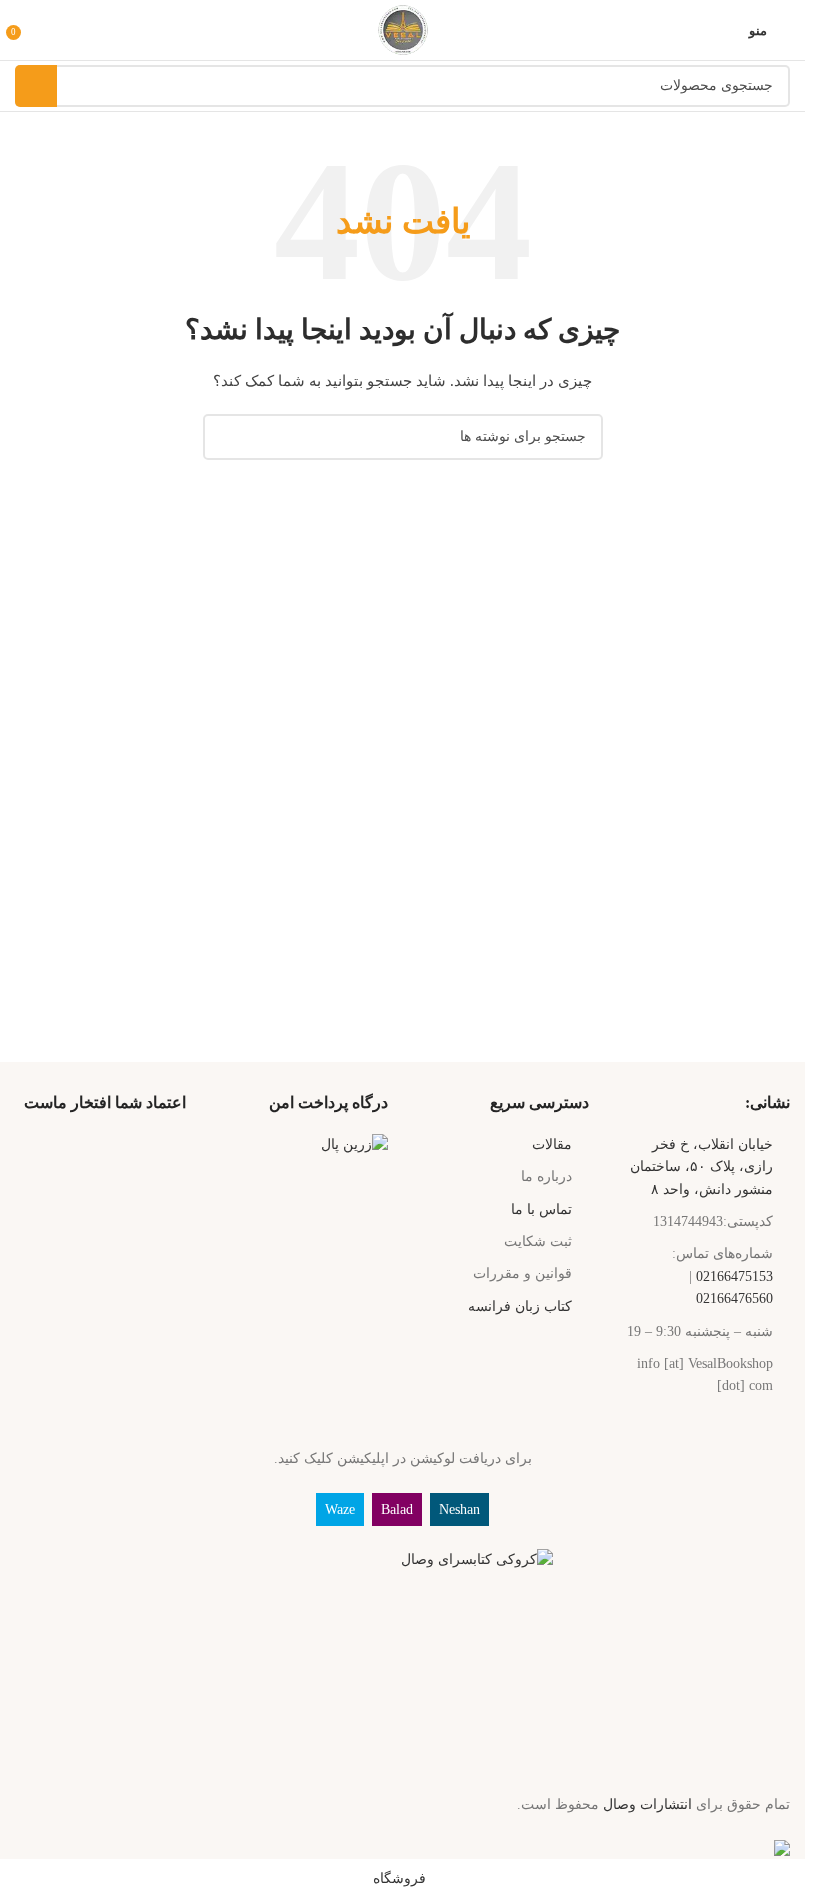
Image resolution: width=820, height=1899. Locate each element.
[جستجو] (36, 86)
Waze (340, 1509)
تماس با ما (541, 1209)
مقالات (552, 1144)
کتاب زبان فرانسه (520, 1306)
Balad (397, 1509)
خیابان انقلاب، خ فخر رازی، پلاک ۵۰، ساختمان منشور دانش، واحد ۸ (701, 1167)
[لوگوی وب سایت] (403, 28)
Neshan (459, 1509)
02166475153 (734, 1276)
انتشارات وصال (647, 1804)
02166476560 (734, 1298)
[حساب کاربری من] (43, 30)
